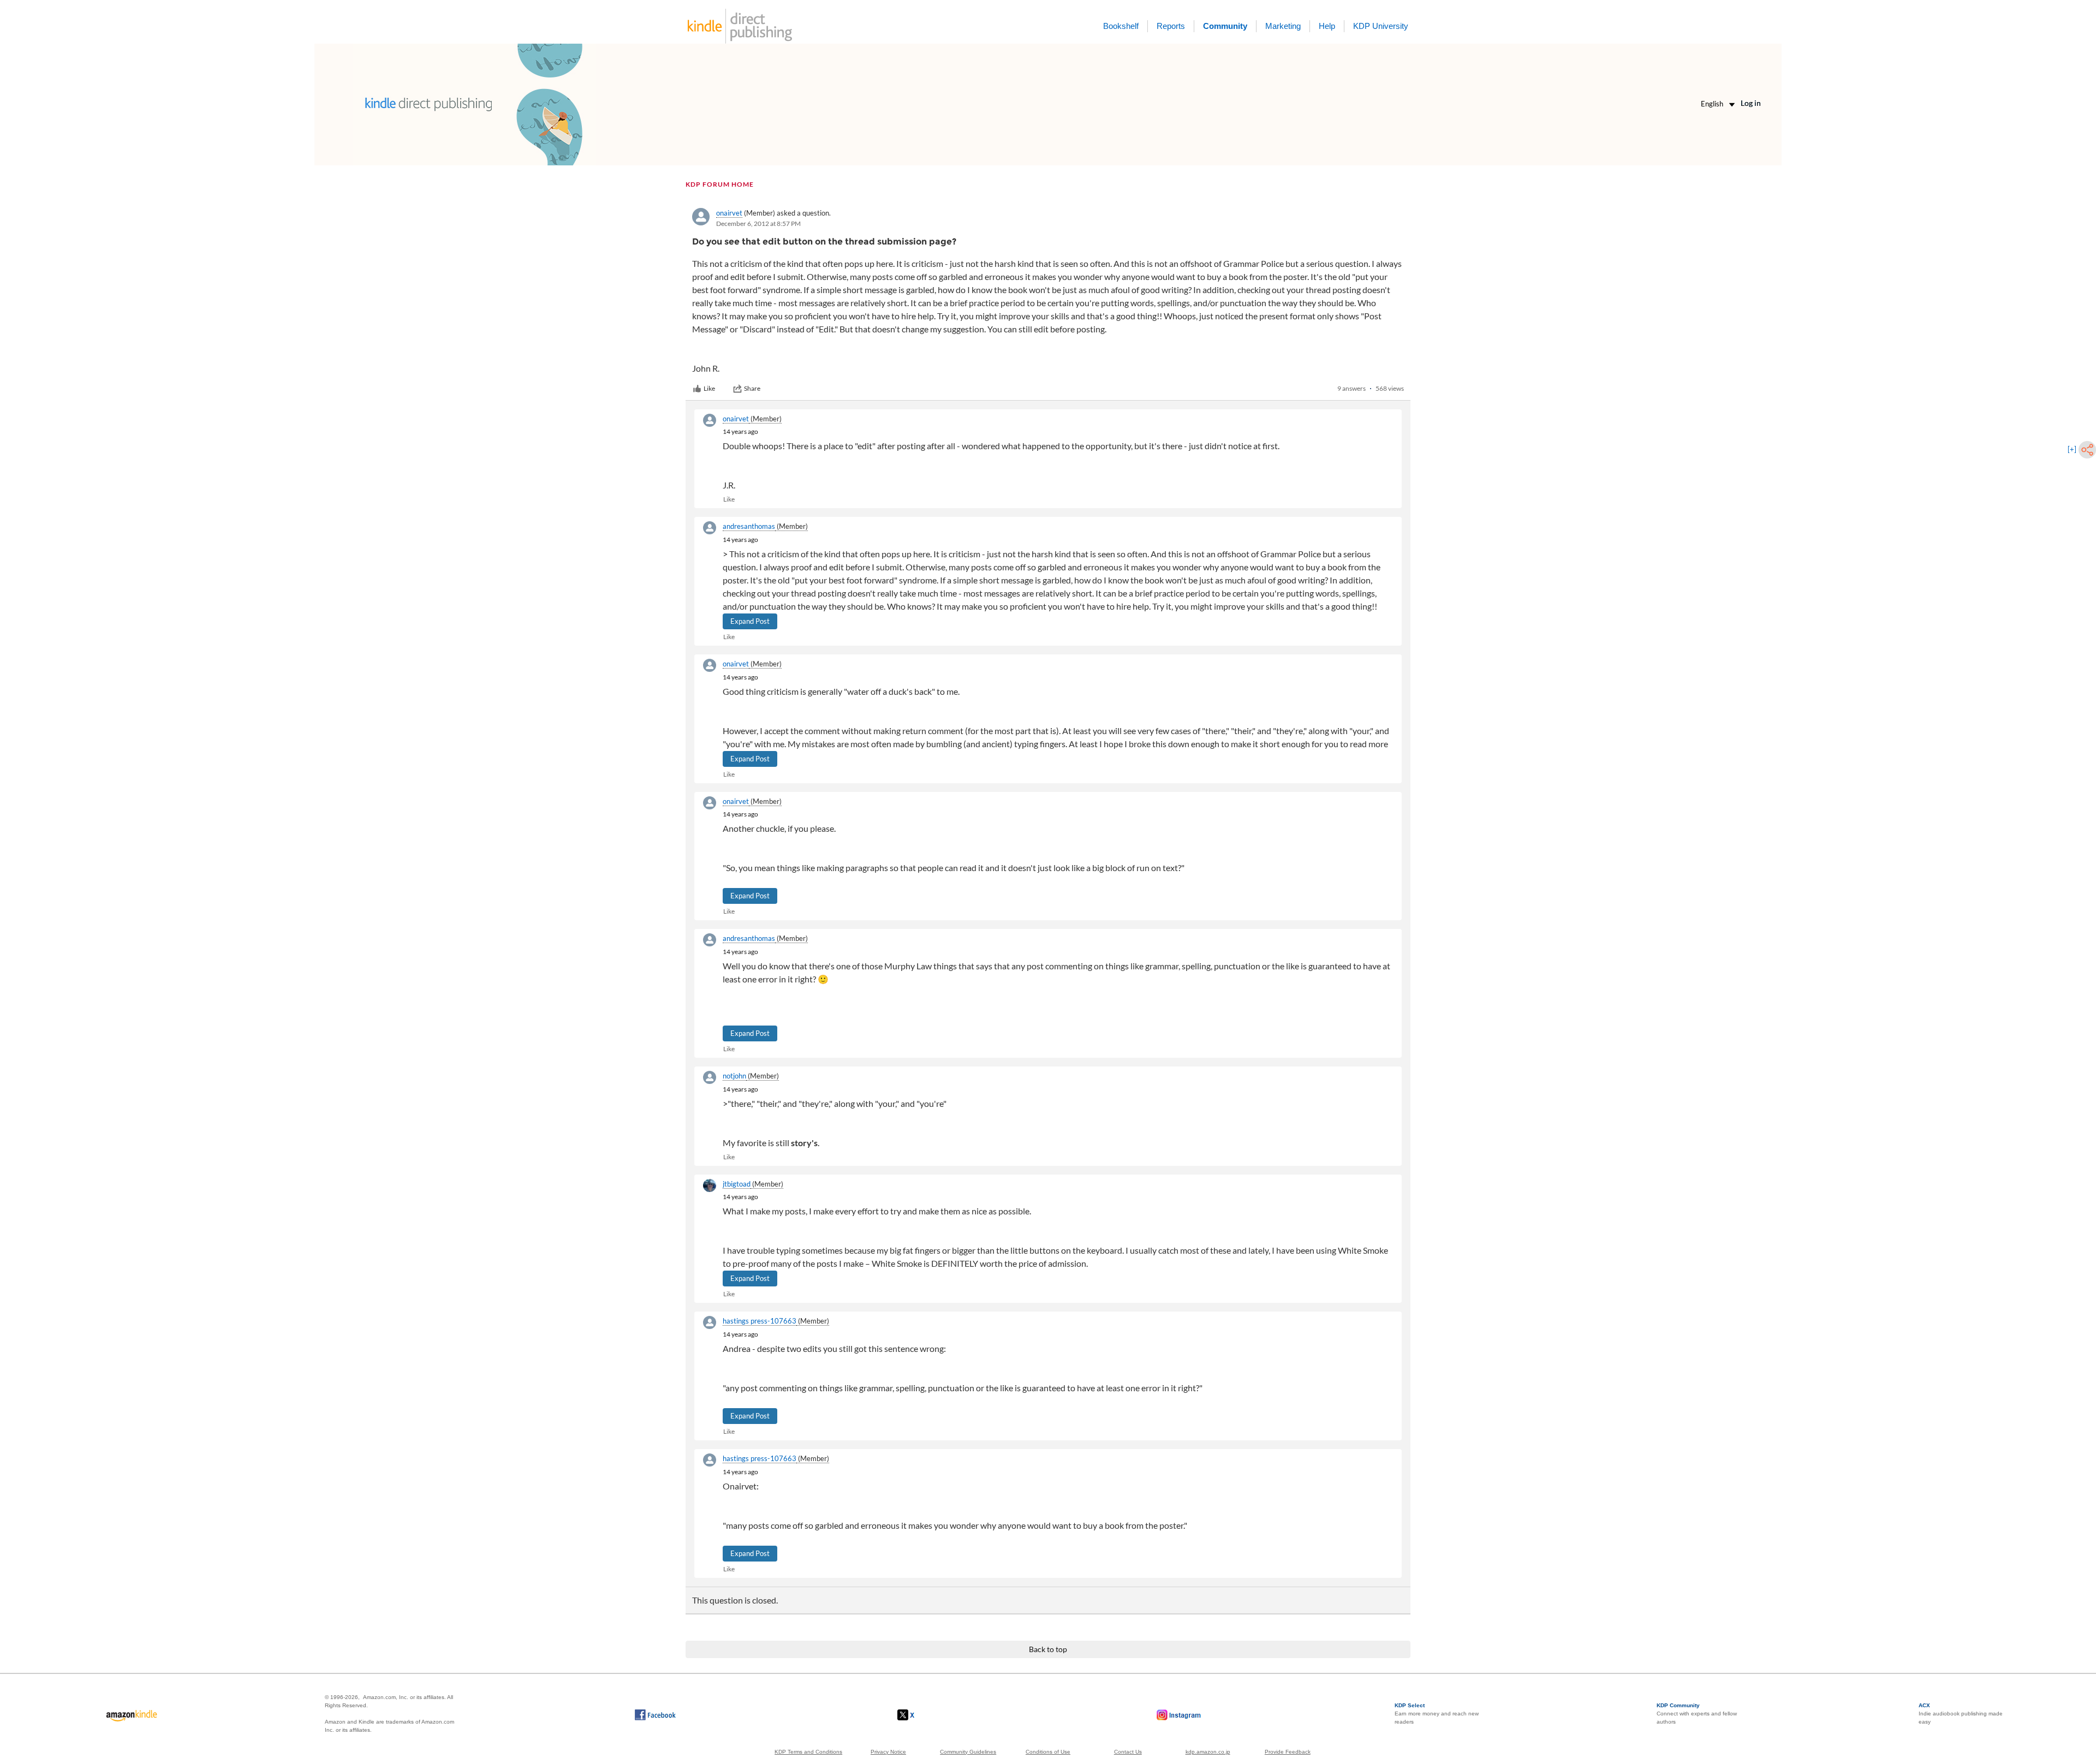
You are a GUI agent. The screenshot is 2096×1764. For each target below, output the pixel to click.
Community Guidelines (968, 1752)
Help (1327, 26)
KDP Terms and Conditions (808, 1752)
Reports (1171, 26)
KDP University (1381, 26)
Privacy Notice (888, 1752)
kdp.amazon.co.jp (1208, 1752)
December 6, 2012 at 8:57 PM (758, 224)
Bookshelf (1121, 26)
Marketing (1283, 26)
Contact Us (1128, 1752)
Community (1225, 26)
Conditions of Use (1048, 1752)
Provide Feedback (1288, 1752)
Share (752, 388)
